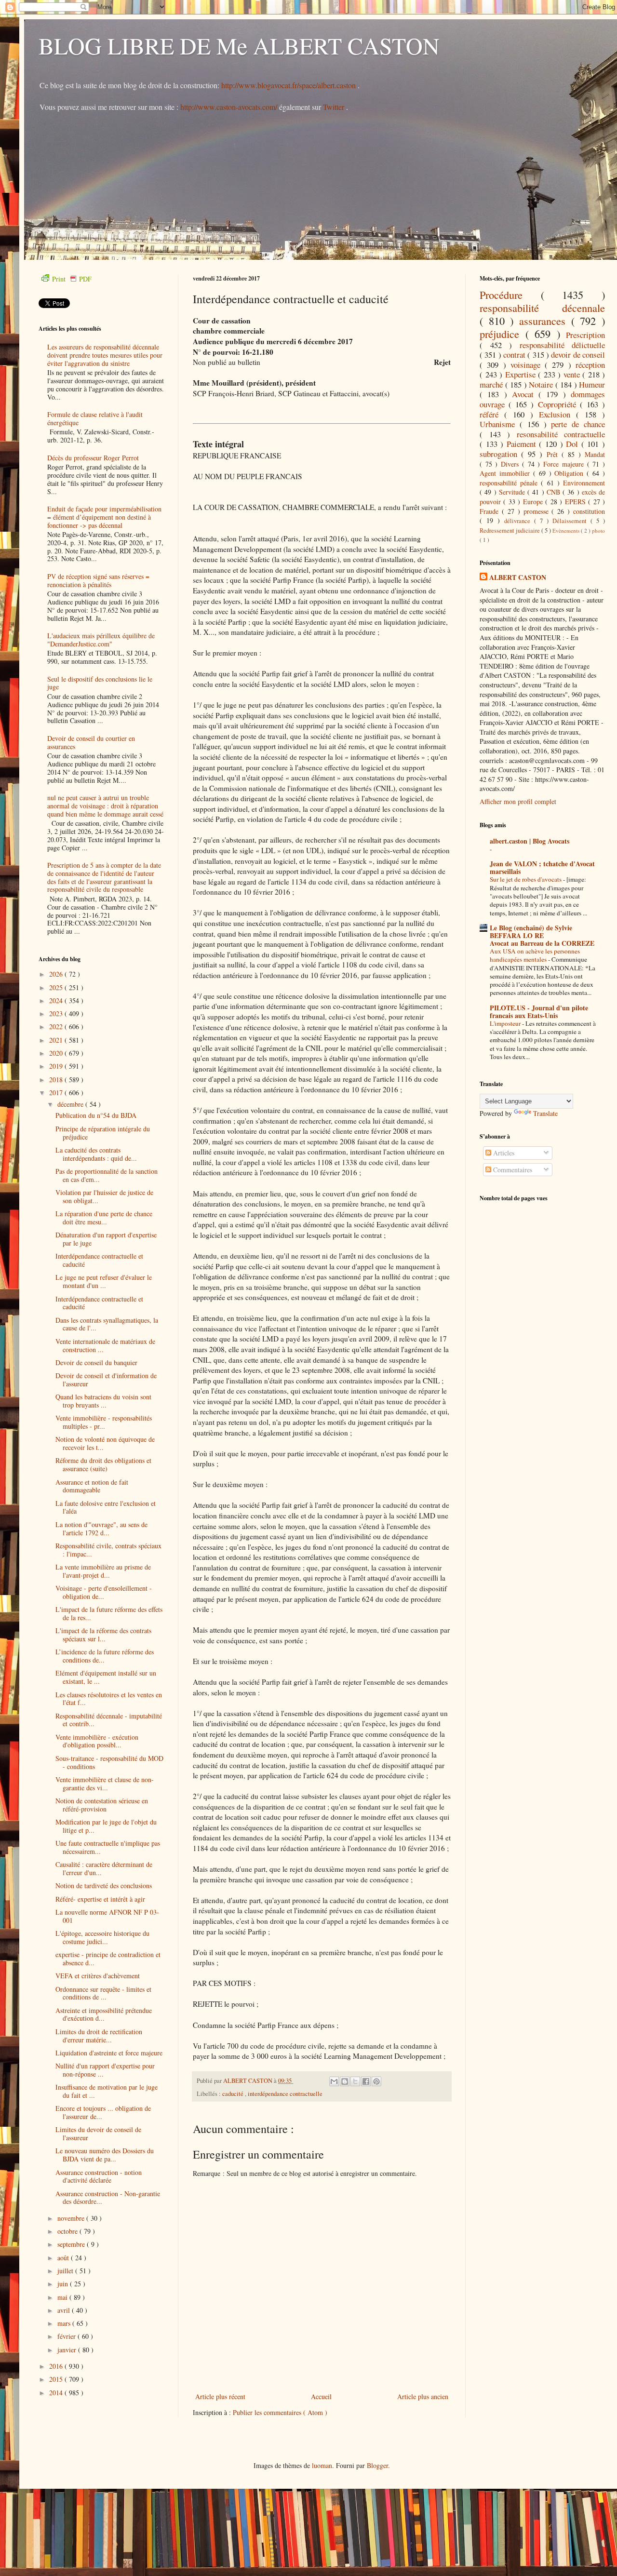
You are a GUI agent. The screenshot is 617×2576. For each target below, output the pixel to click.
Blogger (377, 2465)
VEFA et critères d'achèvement (98, 1976)
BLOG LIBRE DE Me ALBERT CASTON (239, 45)
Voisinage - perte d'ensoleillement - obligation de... (104, 1592)
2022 (57, 1026)
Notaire (542, 384)
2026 (57, 974)
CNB (555, 492)
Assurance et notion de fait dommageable (92, 1486)
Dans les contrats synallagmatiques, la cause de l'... (107, 1324)
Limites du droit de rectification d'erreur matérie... (99, 2036)
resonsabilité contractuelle (561, 434)
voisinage (528, 365)
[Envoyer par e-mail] (334, 2081)
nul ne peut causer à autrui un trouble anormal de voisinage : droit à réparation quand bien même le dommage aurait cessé (105, 806)
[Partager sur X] (355, 2081)
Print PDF (72, 279)
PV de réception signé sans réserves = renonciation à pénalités (98, 580)
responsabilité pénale (510, 483)
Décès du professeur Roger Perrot (93, 458)
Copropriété (559, 404)
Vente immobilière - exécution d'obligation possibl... (97, 1741)
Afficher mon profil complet (518, 801)
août (64, 2258)
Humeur (592, 384)
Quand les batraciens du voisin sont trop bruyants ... (103, 1401)
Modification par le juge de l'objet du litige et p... (106, 1826)
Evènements (567, 530)
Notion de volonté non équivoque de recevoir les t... (105, 1443)
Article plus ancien (423, 2396)
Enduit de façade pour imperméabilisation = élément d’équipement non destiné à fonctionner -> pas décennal (104, 517)
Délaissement (571, 521)
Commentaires (512, 1170)
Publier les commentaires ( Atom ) (280, 2412)
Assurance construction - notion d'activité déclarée (99, 2176)
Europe (534, 502)
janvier (68, 2350)
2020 (57, 1053)
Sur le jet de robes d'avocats (526, 879)
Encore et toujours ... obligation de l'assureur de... (103, 2112)
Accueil (321, 2396)
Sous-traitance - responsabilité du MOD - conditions (109, 1762)
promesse (538, 511)
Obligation (570, 473)
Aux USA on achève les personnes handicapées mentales (535, 955)
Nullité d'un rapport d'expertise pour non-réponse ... (105, 2070)
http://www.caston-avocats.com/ (229, 107)
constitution (589, 511)
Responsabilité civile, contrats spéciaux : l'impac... (108, 1550)
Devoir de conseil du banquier (96, 1362)
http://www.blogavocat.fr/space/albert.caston (289, 85)
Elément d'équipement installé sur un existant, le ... (106, 1677)
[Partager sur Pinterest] (376, 2081)
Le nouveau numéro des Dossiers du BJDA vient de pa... (105, 2155)
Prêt (554, 454)
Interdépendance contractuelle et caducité (99, 1260)
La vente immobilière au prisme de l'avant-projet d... (103, 1571)
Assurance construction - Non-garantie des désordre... (108, 2198)
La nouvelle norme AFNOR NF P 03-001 (107, 1916)
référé (492, 414)
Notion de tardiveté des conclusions (104, 1885)
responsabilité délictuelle (563, 345)
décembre (71, 1104)
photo (598, 530)
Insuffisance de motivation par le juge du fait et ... (107, 2091)
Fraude (491, 511)
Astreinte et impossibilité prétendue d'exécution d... (104, 2014)
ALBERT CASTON (518, 577)
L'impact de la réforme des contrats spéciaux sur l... (103, 1635)
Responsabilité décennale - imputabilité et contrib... (109, 1720)
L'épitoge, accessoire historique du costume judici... (102, 1937)
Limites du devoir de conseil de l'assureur (98, 2133)
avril (65, 2310)
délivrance (519, 521)
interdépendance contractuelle (285, 2094)
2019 (57, 1066)
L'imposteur (506, 1023)
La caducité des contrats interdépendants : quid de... (96, 1154)
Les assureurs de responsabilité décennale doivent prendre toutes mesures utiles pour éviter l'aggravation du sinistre (105, 355)
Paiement (523, 444)
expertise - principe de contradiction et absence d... (108, 1959)
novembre (72, 2218)
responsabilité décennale (542, 308)
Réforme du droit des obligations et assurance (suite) (103, 1464)
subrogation (500, 454)
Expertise (522, 374)
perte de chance (578, 424)
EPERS (577, 502)
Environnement (584, 483)
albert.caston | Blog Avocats (530, 841)
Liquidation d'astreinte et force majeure (109, 2053)
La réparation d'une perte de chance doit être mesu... (104, 1218)
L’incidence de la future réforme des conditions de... (105, 1656)
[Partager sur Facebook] (366, 2081)
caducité (234, 2094)
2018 (57, 1080)
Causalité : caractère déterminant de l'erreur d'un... (104, 1868)
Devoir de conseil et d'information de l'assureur (106, 1380)
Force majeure (565, 464)
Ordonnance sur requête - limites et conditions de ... (103, 1993)
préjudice (503, 334)
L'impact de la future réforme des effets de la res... (109, 1613)
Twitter (335, 107)
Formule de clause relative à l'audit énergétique (95, 418)
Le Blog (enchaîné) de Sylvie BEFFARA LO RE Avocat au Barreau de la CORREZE (542, 935)
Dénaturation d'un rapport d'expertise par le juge (106, 1239)
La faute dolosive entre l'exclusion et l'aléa (106, 1507)
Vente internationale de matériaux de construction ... (105, 1345)
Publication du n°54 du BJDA (96, 1115)
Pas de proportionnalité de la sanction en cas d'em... (107, 1175)
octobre (68, 2231)
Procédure (510, 295)
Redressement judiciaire (510, 530)
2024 (57, 1000)
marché (492, 384)
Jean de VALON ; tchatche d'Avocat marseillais (542, 867)
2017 (57, 1093)
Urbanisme (500, 424)
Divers (511, 464)
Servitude (513, 492)
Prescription (585, 335)
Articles (503, 1153)
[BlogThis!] (345, 2081)
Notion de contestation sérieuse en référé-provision (102, 1805)
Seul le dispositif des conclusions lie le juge (100, 683)
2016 (57, 2366)
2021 (57, 1040)
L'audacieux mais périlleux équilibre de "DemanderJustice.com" (101, 640)
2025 (57, 987)
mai (63, 2297)
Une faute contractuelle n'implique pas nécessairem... (108, 1847)
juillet (66, 2271)
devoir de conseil (578, 355)
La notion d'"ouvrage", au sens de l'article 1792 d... (101, 1529)
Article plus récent (220, 2396)
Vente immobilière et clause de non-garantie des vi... (105, 1784)
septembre (72, 2244)
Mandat (595, 454)
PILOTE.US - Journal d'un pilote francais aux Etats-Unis (539, 1012)
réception (590, 365)
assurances (545, 321)
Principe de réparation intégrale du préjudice (103, 1133)
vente (573, 374)
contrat (515, 355)
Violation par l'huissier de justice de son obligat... (104, 1196)
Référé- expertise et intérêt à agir (100, 1899)
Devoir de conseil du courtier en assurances (91, 742)
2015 (57, 2379)
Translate (545, 1113)
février (67, 2336)
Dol (574, 444)
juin (64, 2284)
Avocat (525, 394)
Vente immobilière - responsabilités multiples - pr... (104, 1422)
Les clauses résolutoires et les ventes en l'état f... (109, 1699)
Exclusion (557, 414)
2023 (57, 1013)
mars (65, 2323)
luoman (322, 2465)
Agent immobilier (506, 473)
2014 (57, 2393)
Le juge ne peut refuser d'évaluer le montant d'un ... (104, 1281)
